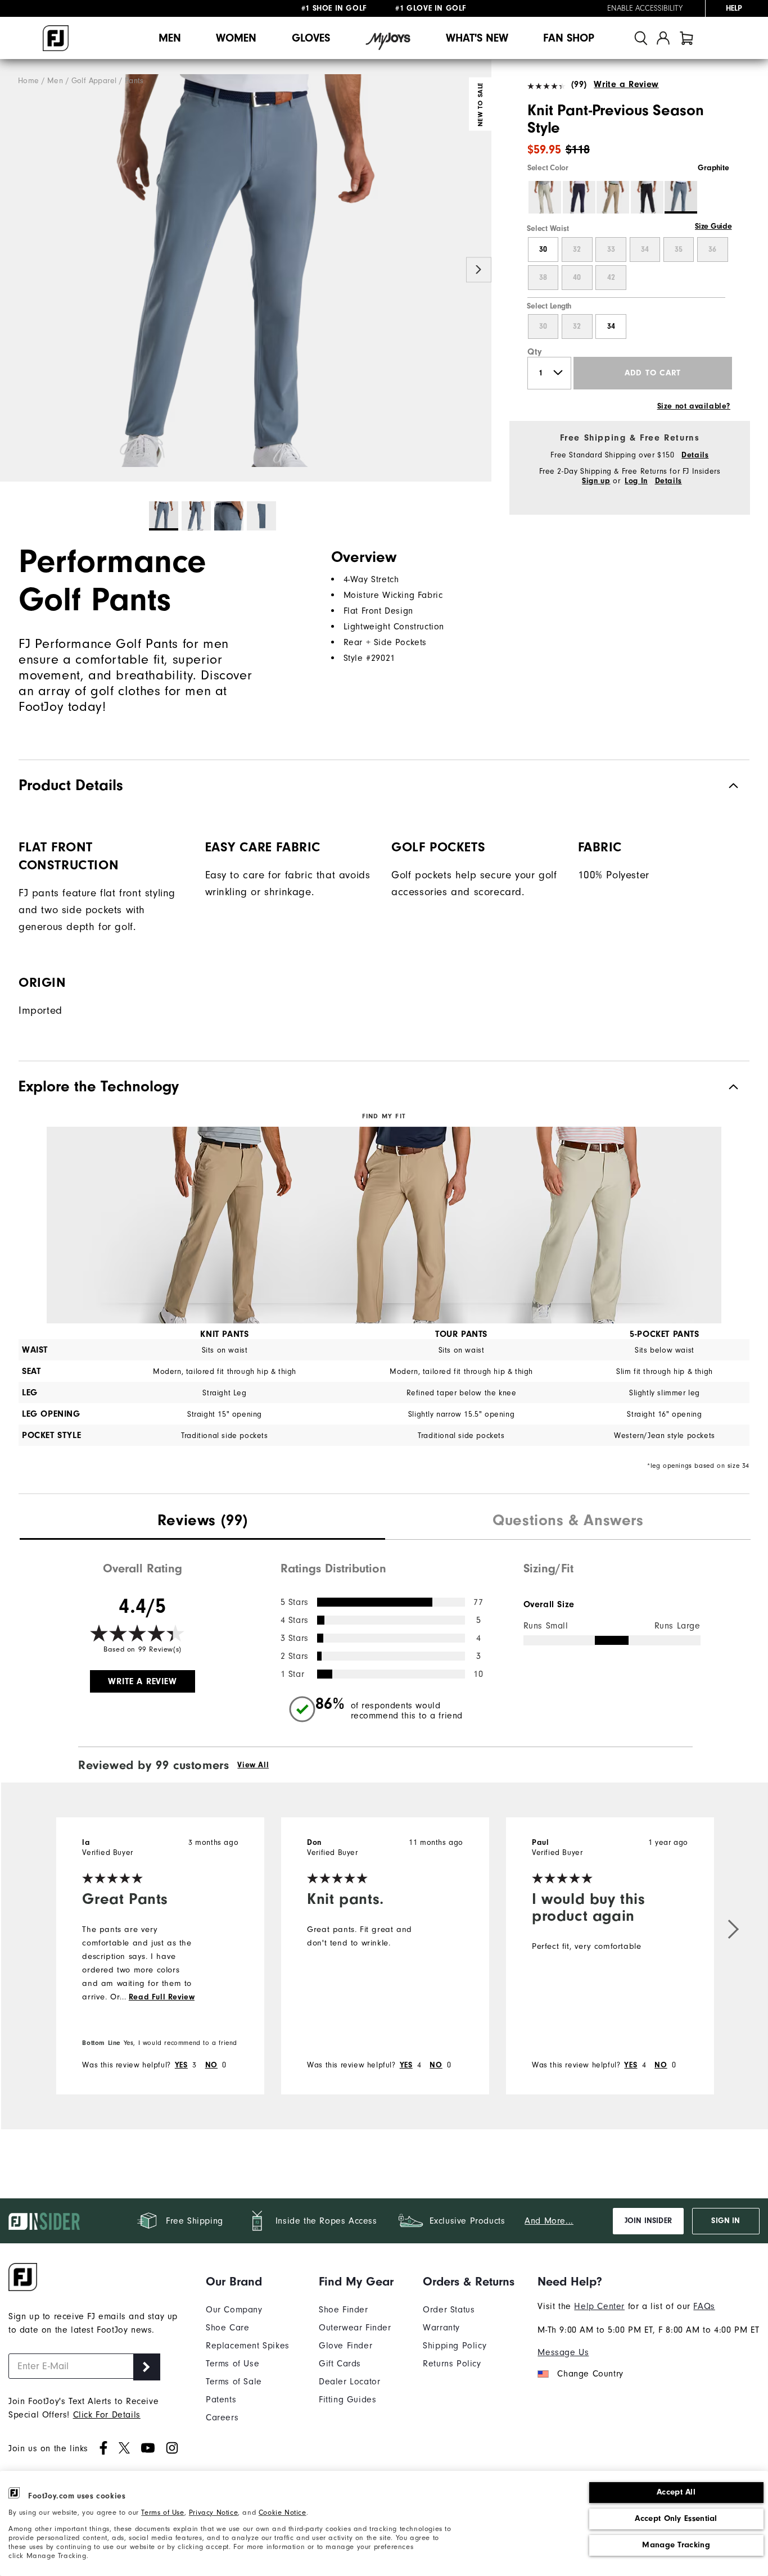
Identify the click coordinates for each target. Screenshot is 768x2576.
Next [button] (479, 269)
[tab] (686, 38)
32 (577, 250)
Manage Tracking (676, 2545)
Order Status (449, 2310)
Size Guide (713, 226)
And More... (549, 2221)
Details (695, 455)
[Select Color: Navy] (579, 197)
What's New (477, 38)
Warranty (441, 2328)
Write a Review (626, 84)
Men (170, 38)
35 (679, 250)
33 (611, 250)
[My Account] (663, 38)
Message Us (563, 2352)
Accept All (676, 2492)
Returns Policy (452, 2364)
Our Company (234, 2310)
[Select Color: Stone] (545, 197)
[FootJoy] (56, 38)
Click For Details (107, 2415)
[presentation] (202, 1522)
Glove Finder (345, 2346)
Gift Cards (340, 2364)
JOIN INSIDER (648, 2221)
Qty (535, 352)
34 (645, 250)
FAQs (704, 2306)
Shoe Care (227, 2328)
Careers (222, 2418)
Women (236, 38)
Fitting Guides (347, 2400)
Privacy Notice (213, 2512)
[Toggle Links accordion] (248, 2282)
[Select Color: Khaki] (613, 197)
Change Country (590, 2374)
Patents (221, 2400)
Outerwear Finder (355, 2328)
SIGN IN (726, 2221)
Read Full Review (162, 1997)
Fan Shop (569, 38)
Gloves (311, 38)
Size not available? (694, 406)
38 (543, 278)
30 (543, 250)
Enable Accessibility (645, 8)
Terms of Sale (234, 2382)
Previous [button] (13, 269)
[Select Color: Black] (647, 197)
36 (712, 250)
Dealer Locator (349, 2382)
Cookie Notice (283, 2512)
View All (253, 1765)
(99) (579, 84)
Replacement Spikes (248, 2346)
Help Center (599, 2306)
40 (577, 278)
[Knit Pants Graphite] (246, 271)
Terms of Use (162, 2512)
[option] (246, 271)
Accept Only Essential (676, 2518)
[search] (641, 38)
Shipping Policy (455, 2346)
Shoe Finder (344, 2310)
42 (611, 278)
